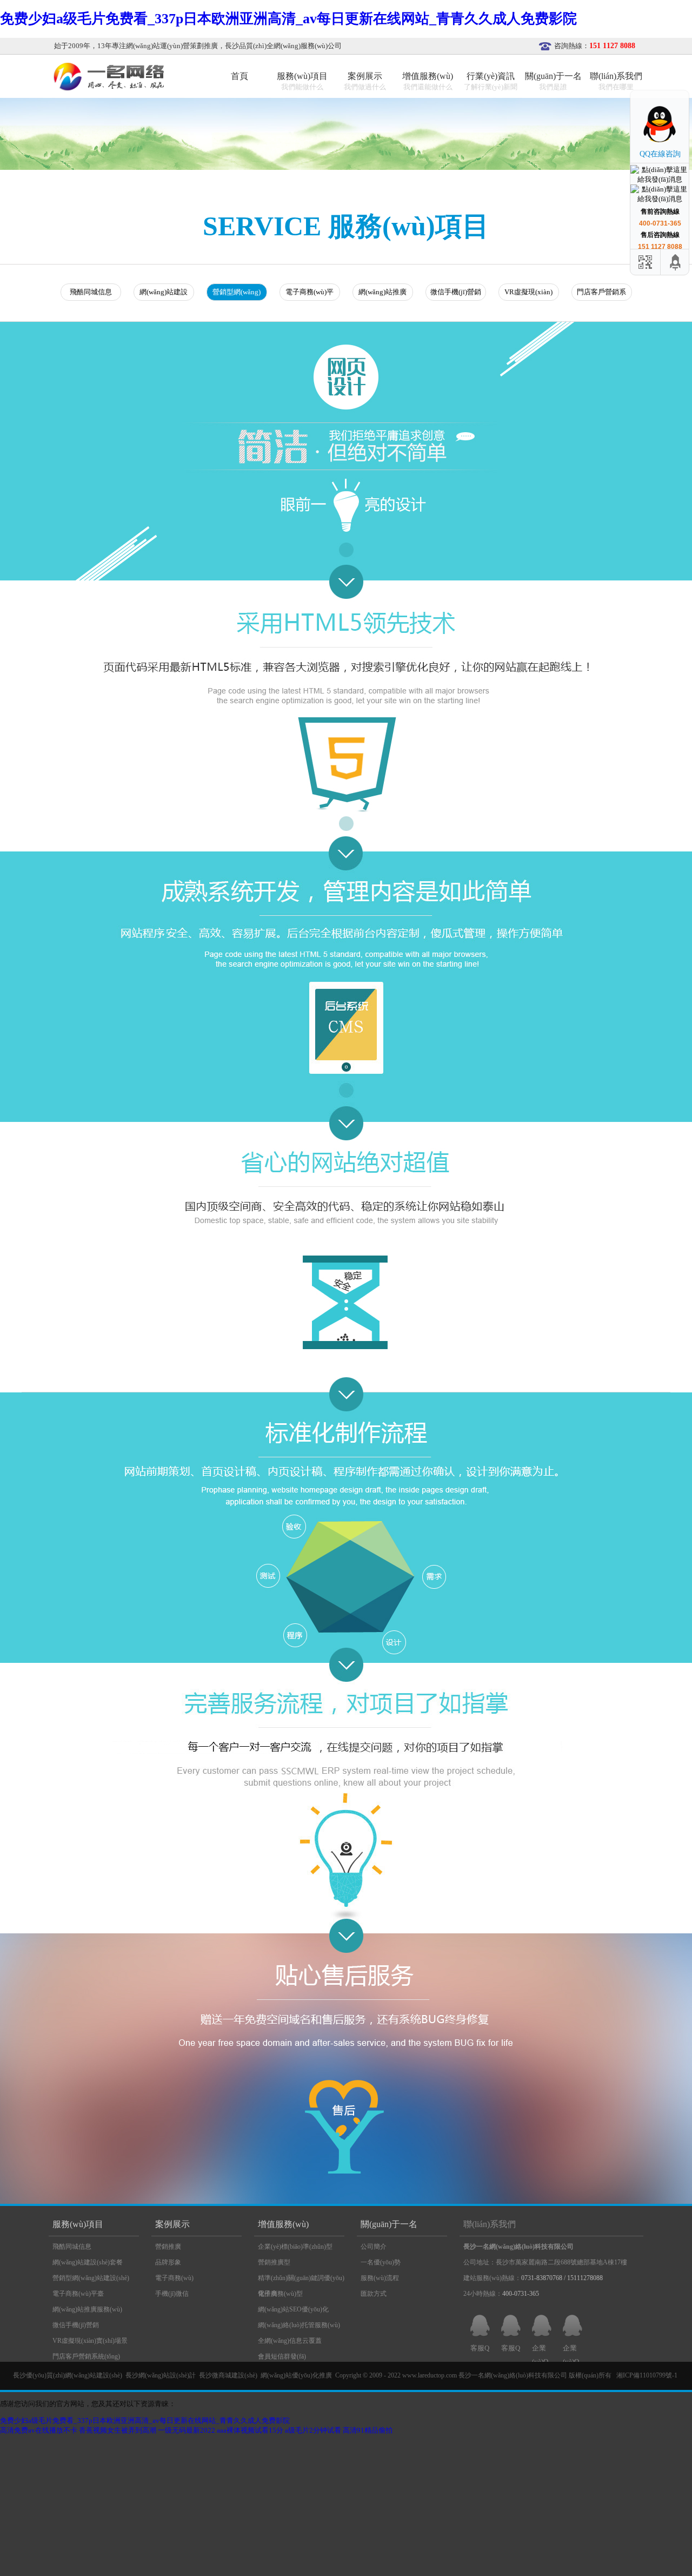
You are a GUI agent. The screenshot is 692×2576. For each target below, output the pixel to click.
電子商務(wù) (174, 2278)
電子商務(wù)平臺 (310, 294)
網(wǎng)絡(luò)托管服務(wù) (299, 2325)
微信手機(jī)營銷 (456, 292)
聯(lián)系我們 (490, 2224)
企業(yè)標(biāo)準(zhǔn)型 (295, 2247)
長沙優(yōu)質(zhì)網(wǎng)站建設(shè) (68, 2375)
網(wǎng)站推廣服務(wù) (382, 294)
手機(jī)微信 (172, 2294)
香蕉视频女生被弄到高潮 (118, 2430)
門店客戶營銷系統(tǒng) (601, 294)
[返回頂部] (676, 262)
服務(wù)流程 (380, 2278)
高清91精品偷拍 (368, 2430)
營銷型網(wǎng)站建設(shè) (237, 294)
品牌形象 (168, 2262)
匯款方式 (374, 2294)
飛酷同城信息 (91, 292)
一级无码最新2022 (187, 2430)
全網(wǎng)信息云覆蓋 (290, 2341)
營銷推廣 (168, 2247)
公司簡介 (374, 2247)
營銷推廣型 (274, 2262)
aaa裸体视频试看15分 (250, 2430)
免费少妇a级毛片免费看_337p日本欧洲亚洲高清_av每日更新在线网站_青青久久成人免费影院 (288, 19)
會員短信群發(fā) (282, 2356)
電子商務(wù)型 (280, 2294)
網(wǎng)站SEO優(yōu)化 (293, 2309)
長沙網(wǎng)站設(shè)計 (161, 2375)
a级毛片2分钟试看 (313, 2430)
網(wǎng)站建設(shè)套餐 (164, 294)
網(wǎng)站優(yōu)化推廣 (296, 2375)
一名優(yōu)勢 (381, 2262)
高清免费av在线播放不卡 (39, 2430)
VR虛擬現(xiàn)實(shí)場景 (528, 294)
